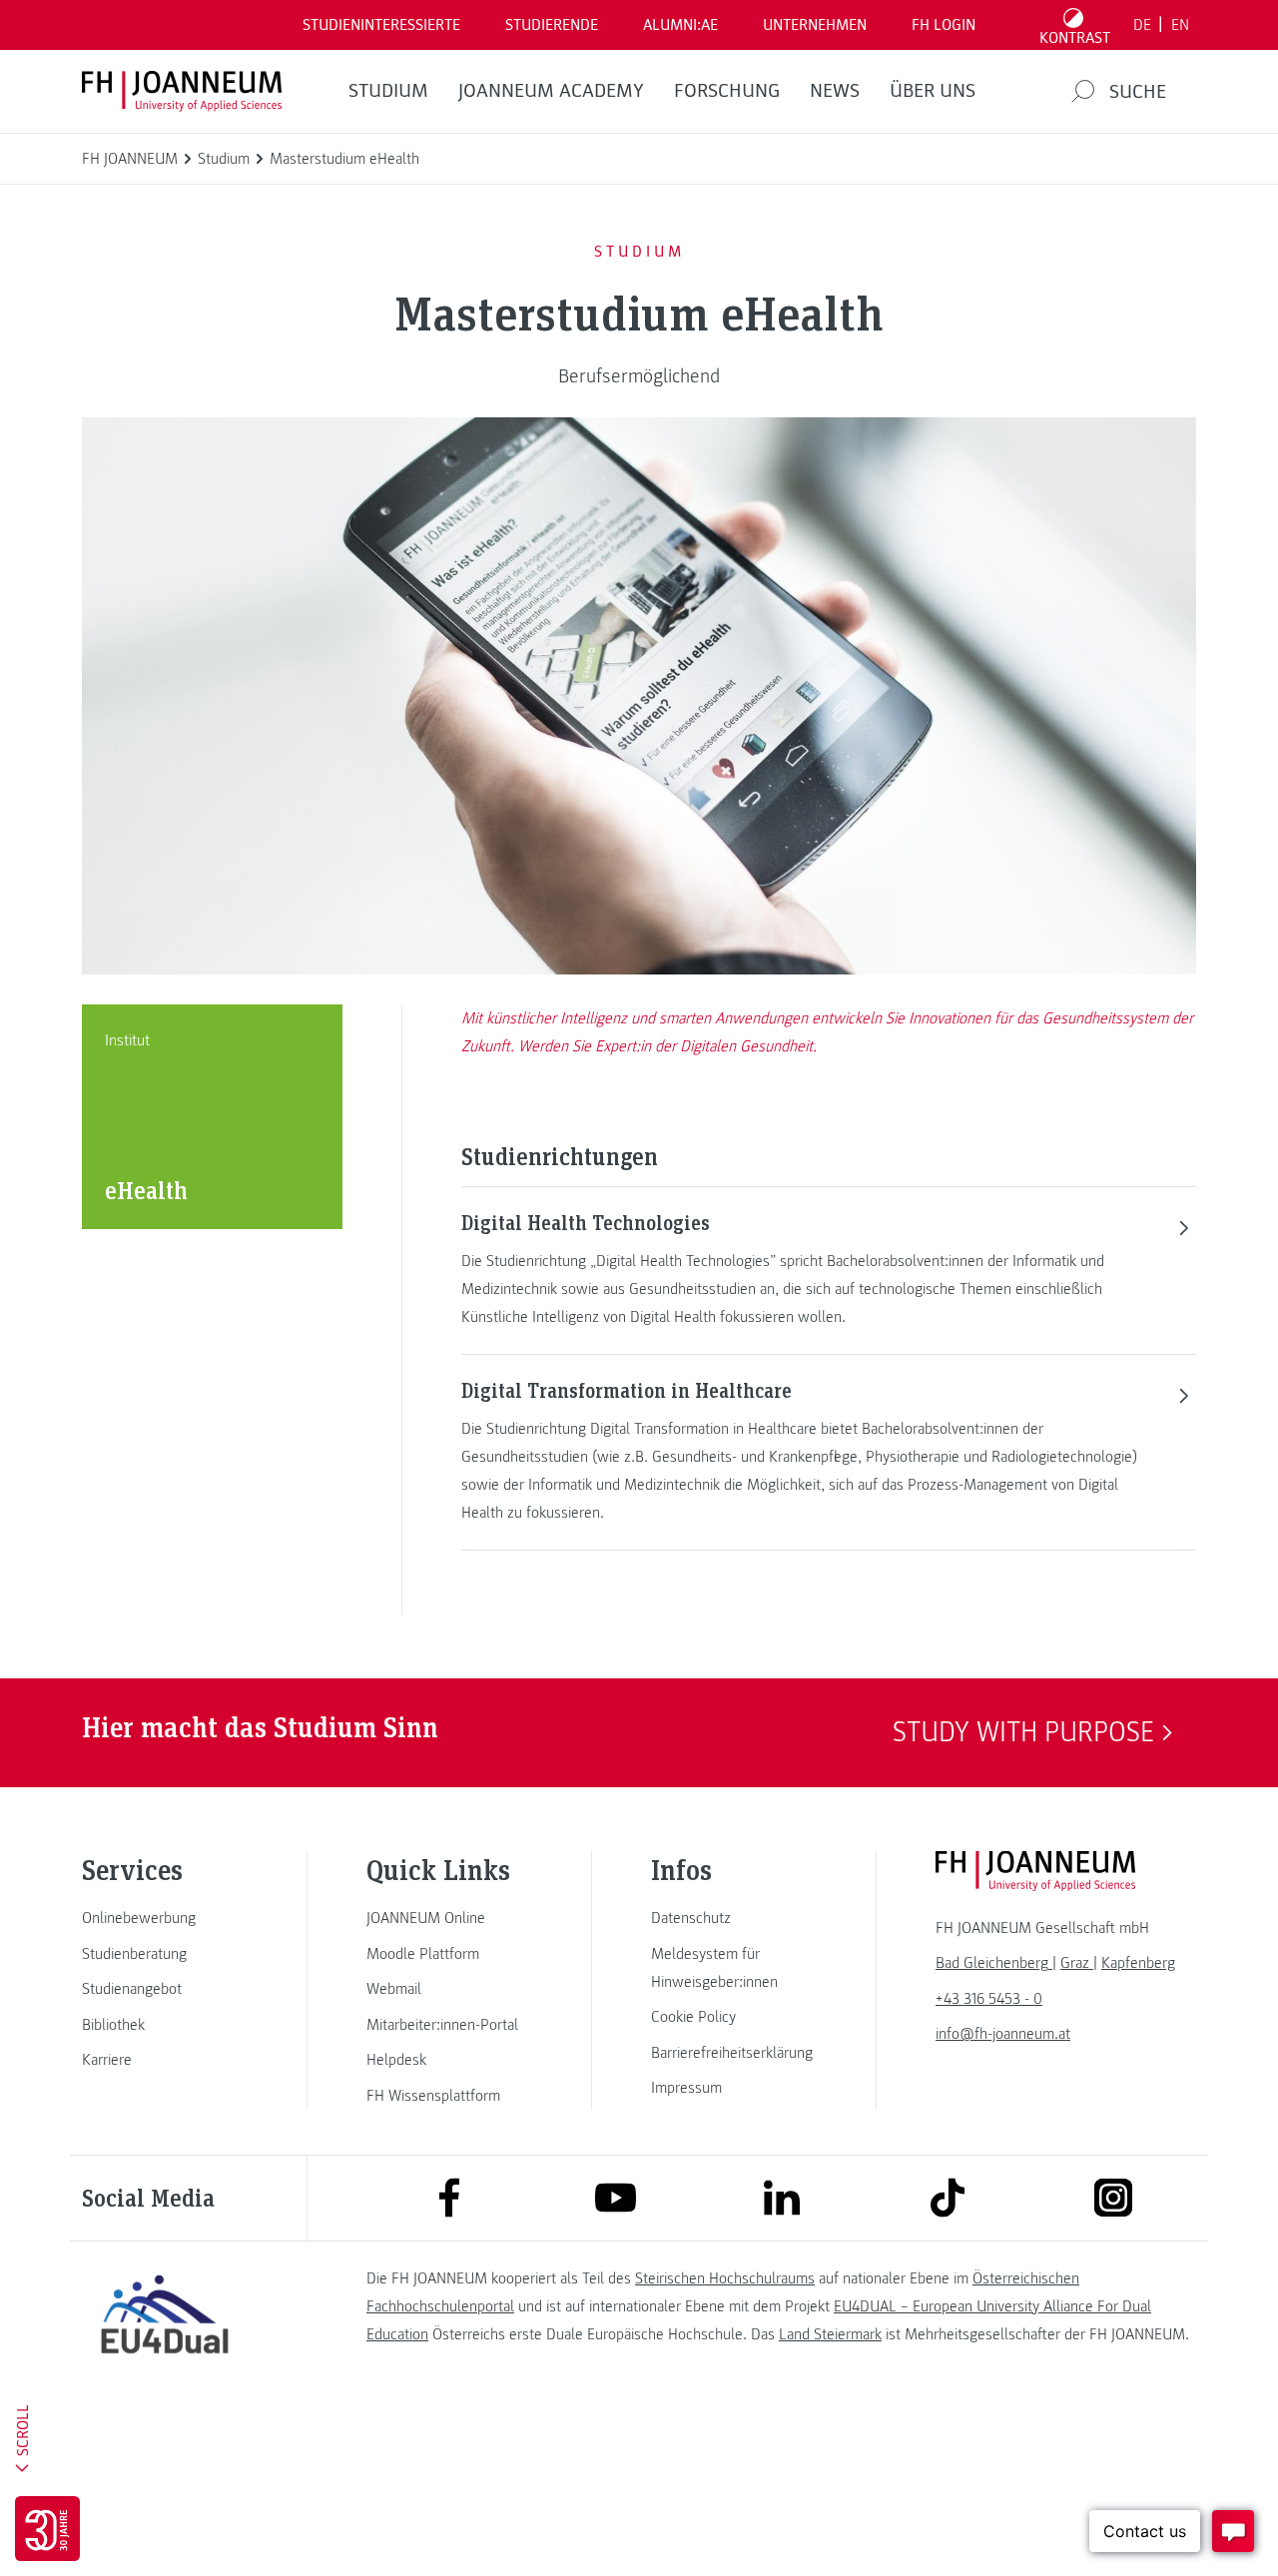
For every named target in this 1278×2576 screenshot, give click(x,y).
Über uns (933, 91)
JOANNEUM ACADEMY (551, 91)
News (835, 91)
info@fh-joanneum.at (1003, 2034)
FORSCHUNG (727, 91)
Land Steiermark (830, 2334)
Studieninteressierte (381, 25)
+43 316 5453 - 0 (989, 1999)
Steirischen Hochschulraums (725, 2278)
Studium (388, 91)
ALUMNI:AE (680, 25)
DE (1142, 25)
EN (1180, 25)
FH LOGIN (944, 25)
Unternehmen (815, 25)
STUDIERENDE (552, 25)
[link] (165, 1918)
